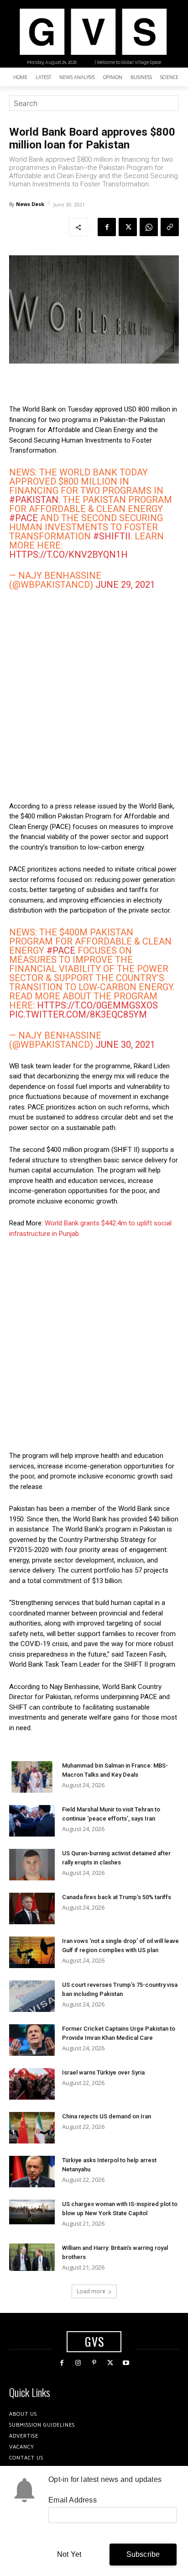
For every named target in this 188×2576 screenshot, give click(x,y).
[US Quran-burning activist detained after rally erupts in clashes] (32, 1865)
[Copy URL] (170, 227)
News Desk (30, 204)
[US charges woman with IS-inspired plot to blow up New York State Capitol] (32, 2212)
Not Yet (69, 2554)
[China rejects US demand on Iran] (32, 2128)
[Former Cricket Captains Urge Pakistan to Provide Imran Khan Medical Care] (32, 2040)
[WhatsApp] (149, 227)
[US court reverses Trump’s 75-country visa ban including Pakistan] (32, 1996)
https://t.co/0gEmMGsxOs (97, 1005)
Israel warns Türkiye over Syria (103, 2072)
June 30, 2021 (125, 1045)
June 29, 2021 (125, 585)
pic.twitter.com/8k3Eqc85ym (78, 1014)
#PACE (23, 518)
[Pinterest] (94, 2363)
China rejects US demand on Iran (107, 2116)
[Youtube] (126, 2363)
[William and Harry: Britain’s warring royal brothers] (32, 2257)
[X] (128, 227)
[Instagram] (78, 2363)
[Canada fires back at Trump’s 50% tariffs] (32, 1908)
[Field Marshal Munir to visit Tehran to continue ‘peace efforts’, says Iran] (32, 1821)
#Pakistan (34, 500)
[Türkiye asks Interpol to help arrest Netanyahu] (32, 2172)
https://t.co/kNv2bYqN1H (68, 554)
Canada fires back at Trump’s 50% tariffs (117, 1897)
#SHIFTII (112, 536)
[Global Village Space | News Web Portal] (93, 32)
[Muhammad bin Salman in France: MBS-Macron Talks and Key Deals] (32, 1777)
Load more (91, 2291)
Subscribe (143, 2554)
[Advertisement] (94, 695)
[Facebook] (107, 227)
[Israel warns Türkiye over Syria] (32, 2084)
